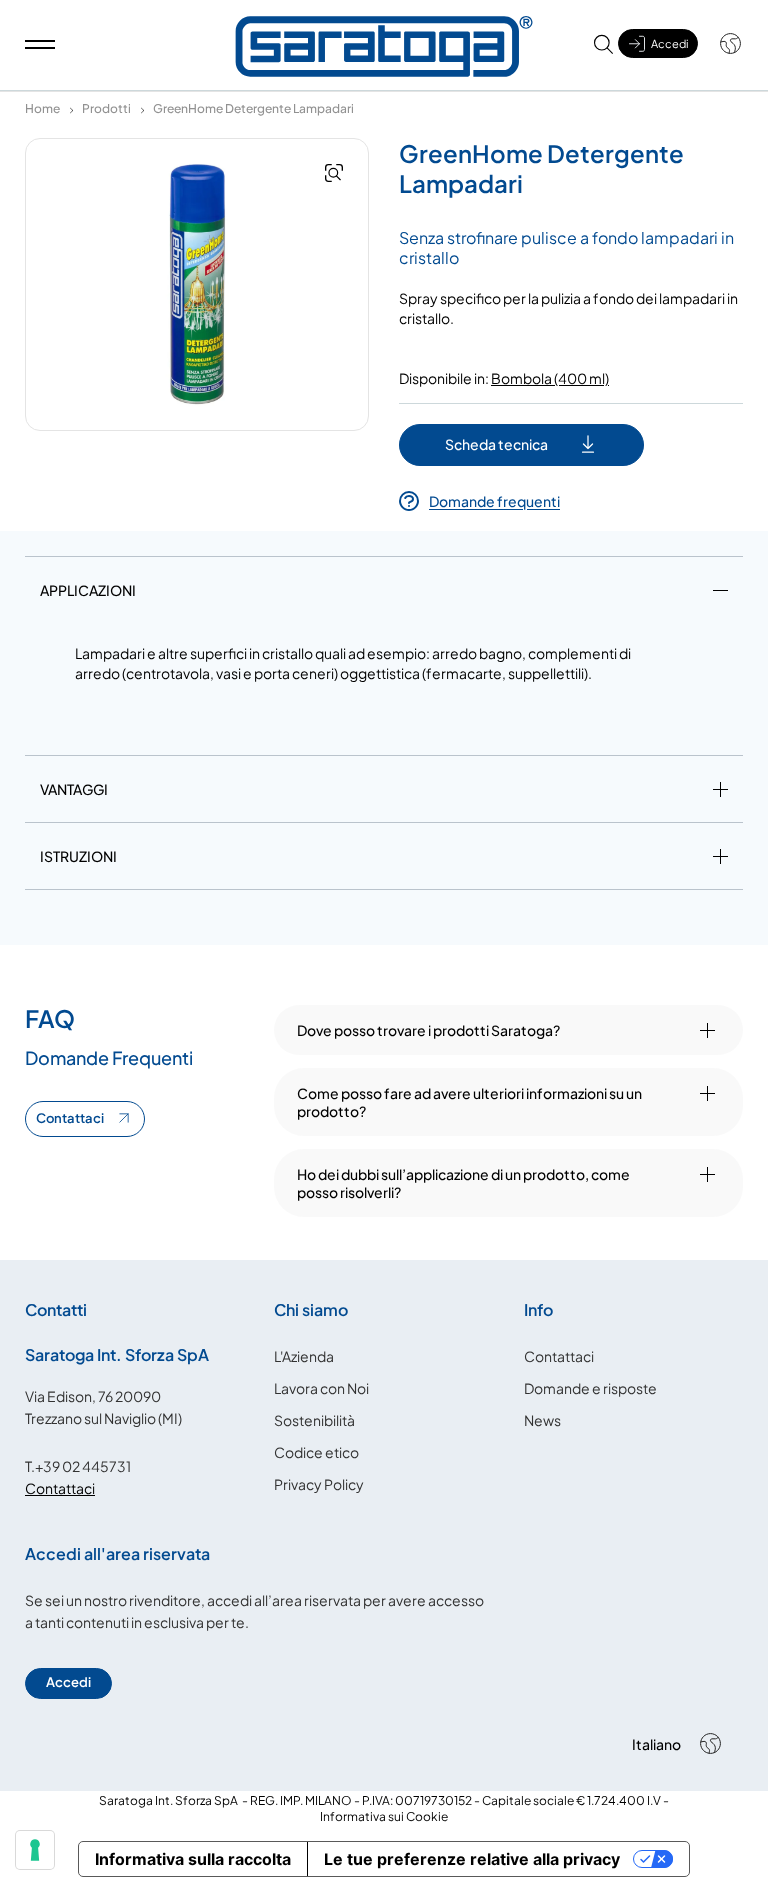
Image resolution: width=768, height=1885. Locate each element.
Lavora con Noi (321, 1388)
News (542, 1420)
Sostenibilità (314, 1420)
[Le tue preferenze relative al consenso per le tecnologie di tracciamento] (35, 1850)
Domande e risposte (590, 1388)
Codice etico (316, 1452)
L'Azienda (304, 1356)
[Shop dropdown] (720, 44)
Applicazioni (88, 590)
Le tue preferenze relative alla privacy (472, 1859)
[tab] (384, 594)
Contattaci (70, 1118)
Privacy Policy (319, 1484)
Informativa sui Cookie (384, 1816)
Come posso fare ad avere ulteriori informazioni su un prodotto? (469, 1102)
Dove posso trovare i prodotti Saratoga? (428, 1030)
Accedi (68, 1682)
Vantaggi (74, 789)
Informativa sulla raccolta (193, 1859)
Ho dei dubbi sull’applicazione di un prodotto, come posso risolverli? (463, 1183)
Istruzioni (78, 856)
